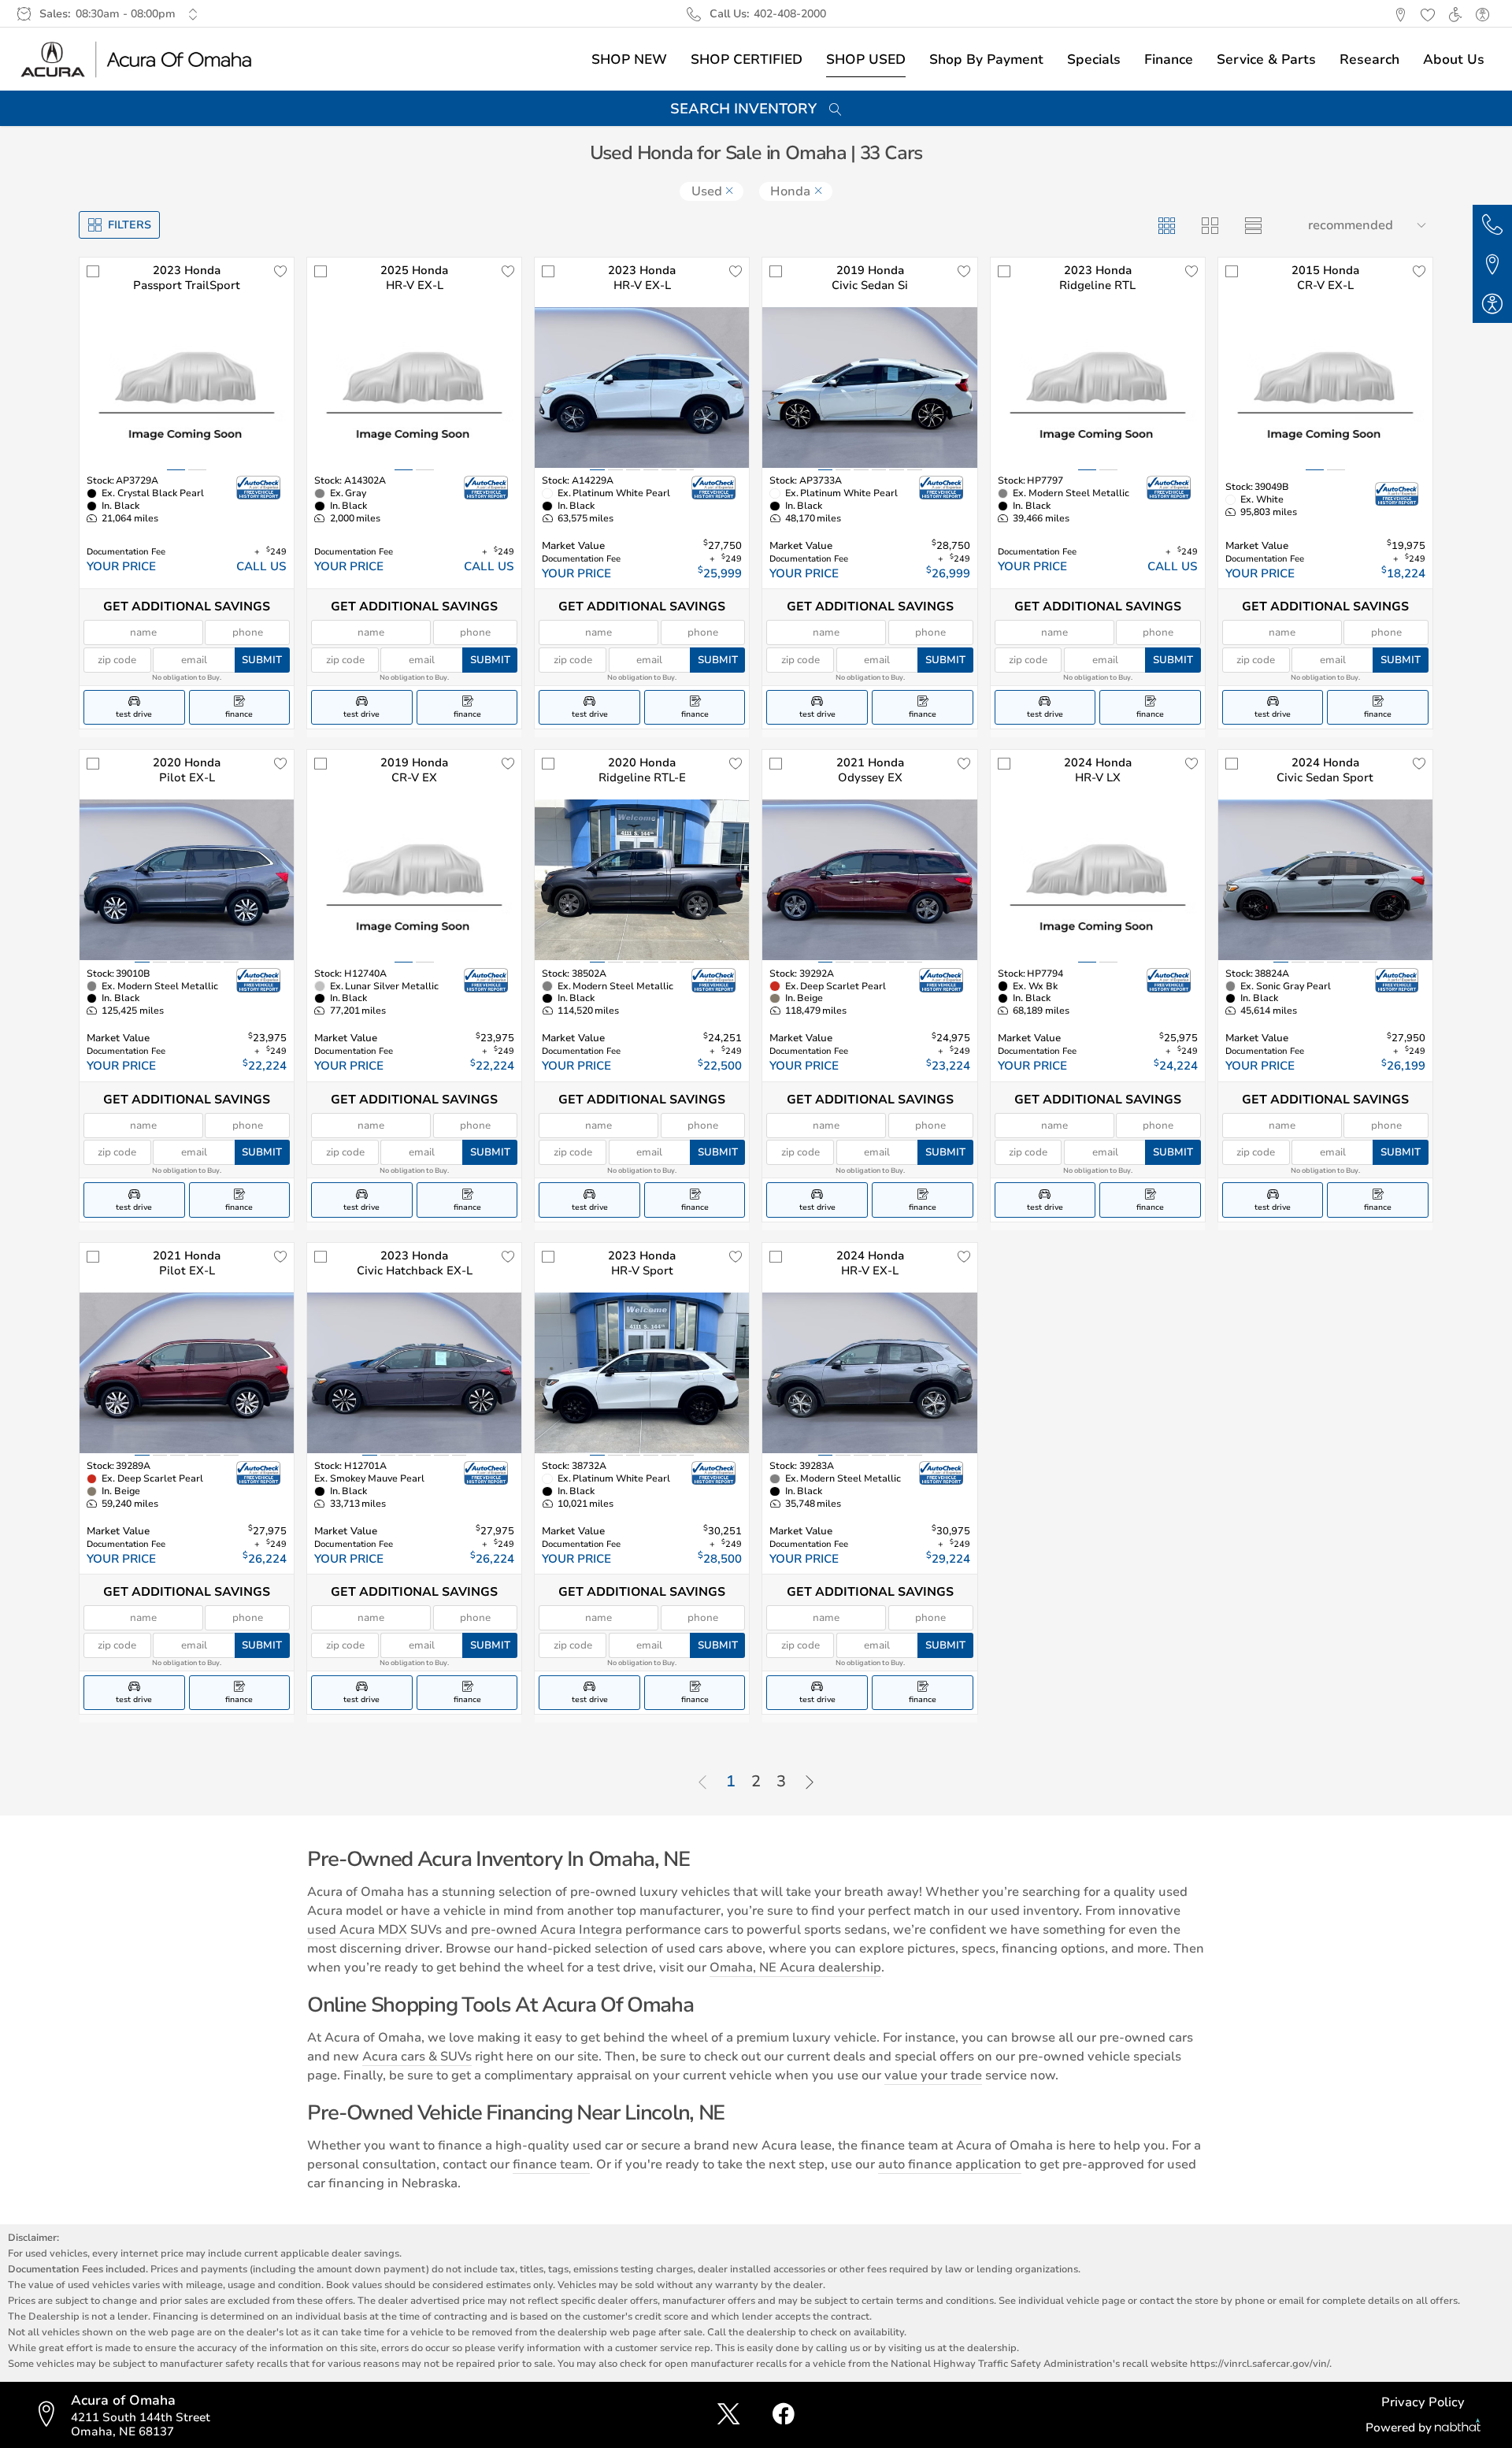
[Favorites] (1427, 14)
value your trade (933, 2075)
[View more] (193, 14)
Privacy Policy (1423, 2402)
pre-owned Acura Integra (547, 1930)
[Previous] (702, 1783)
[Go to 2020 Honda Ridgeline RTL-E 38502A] (642, 880)
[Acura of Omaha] (137, 59)
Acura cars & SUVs (417, 2057)
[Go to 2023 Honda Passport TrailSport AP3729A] (187, 388)
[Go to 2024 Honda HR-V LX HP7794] (1098, 880)
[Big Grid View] (1209, 225)
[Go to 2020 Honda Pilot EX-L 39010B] (187, 880)
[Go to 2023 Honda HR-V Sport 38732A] (642, 1373)
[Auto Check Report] (259, 488)
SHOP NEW (629, 59)
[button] (1400, 14)
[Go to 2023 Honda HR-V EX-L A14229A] (642, 388)
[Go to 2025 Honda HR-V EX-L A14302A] (414, 388)
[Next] (810, 1783)
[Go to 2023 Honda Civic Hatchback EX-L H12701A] (414, 1373)
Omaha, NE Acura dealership (795, 1968)
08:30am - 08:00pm (126, 14)
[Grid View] (1166, 225)
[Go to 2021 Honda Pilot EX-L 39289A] (187, 1373)
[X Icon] (728, 2415)
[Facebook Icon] (784, 2415)
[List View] (1253, 225)
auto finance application (950, 2164)
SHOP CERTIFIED (747, 59)
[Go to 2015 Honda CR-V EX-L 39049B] (1325, 388)
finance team (551, 2164)
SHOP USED (866, 59)
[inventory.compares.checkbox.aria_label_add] (93, 271)
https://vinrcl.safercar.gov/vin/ (1260, 2363)
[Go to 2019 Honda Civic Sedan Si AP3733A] (869, 388)
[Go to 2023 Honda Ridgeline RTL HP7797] (1098, 388)
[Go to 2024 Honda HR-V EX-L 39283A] (869, 1373)
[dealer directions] (51, 2415)
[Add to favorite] (280, 271)
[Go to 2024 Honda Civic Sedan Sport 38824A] (1325, 880)
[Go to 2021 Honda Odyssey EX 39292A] (869, 880)
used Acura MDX (357, 1930)
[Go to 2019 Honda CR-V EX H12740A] (414, 880)
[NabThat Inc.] (1458, 2428)
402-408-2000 (790, 14)
